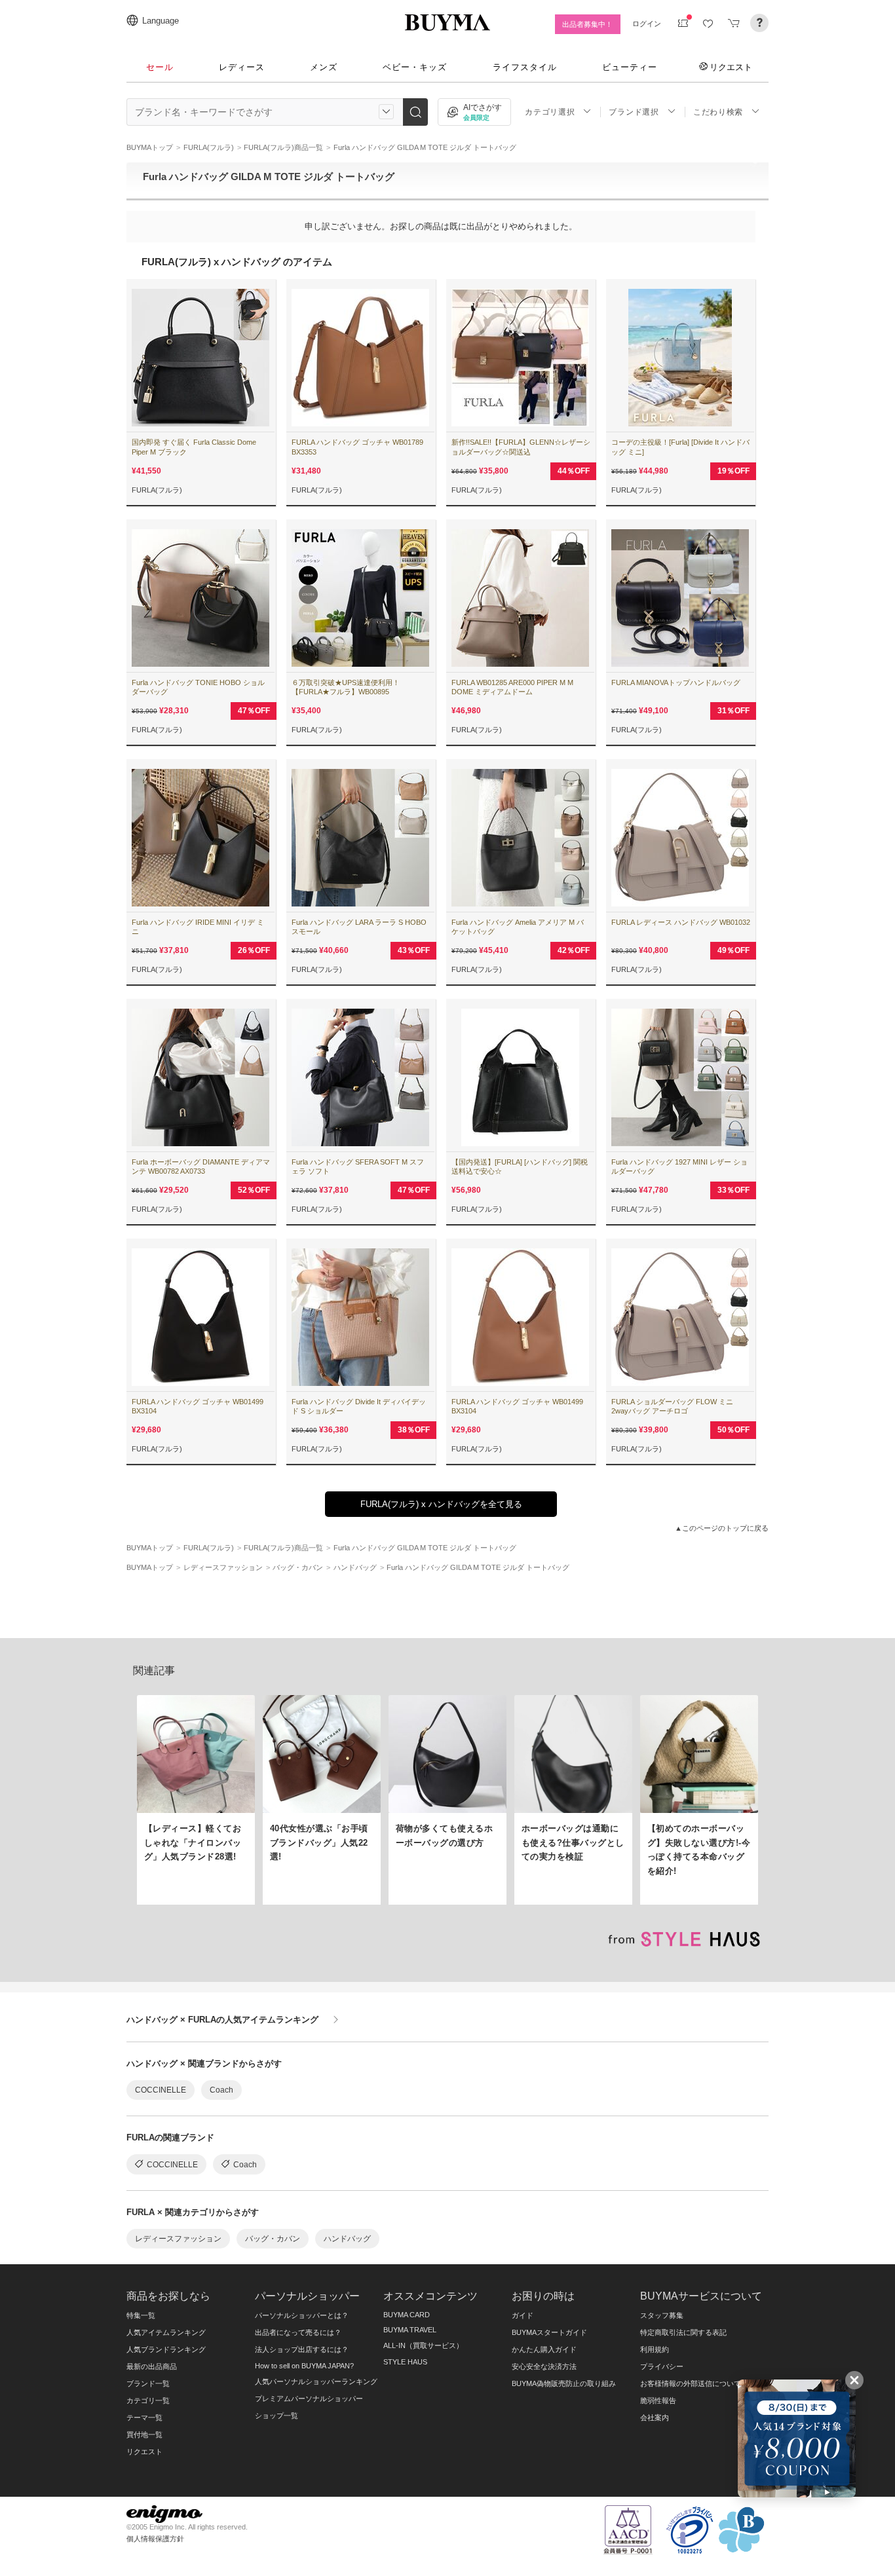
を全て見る (441, 1504)
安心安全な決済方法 (544, 2366)
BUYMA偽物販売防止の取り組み (564, 2383)
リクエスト (731, 67)
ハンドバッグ (347, 2239)
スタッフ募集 (662, 2315)
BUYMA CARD (407, 2315)
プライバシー (662, 2366)
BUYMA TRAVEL (410, 2330)
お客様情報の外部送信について (691, 2383)
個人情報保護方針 (155, 2539)
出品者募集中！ (587, 24)
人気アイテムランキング (166, 2332)
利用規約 (655, 2349)
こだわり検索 (718, 112)
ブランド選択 (634, 112)
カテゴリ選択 (550, 112)
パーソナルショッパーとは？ (302, 2315)
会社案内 (655, 2417)
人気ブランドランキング (166, 2349)
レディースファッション (178, 2239)
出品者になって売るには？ (298, 2332)
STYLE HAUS (405, 2362)
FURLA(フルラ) (157, 490)
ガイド (523, 2315)
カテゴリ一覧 (148, 2400)
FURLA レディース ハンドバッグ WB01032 (681, 922)
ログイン (647, 24)
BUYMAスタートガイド (549, 2332)
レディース (242, 67)
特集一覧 (141, 2315)
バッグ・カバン (273, 2239)
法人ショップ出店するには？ (302, 2349)
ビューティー (630, 67)
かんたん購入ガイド (544, 2349)
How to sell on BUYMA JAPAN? (304, 2366)
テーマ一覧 (144, 2417)
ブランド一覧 (148, 2383)
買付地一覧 (144, 2435)
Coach (221, 2090)
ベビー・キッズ (415, 67)
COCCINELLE (161, 2090)
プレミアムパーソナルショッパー (309, 2399)
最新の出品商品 (152, 2366)
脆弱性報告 (658, 2400)
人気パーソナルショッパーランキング (316, 2381)
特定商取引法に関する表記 (683, 2332)
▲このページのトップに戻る (722, 1528)
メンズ (324, 67)
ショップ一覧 (276, 2416)
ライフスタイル (525, 67)
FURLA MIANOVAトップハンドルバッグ (676, 682)
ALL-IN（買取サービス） (423, 2345)
